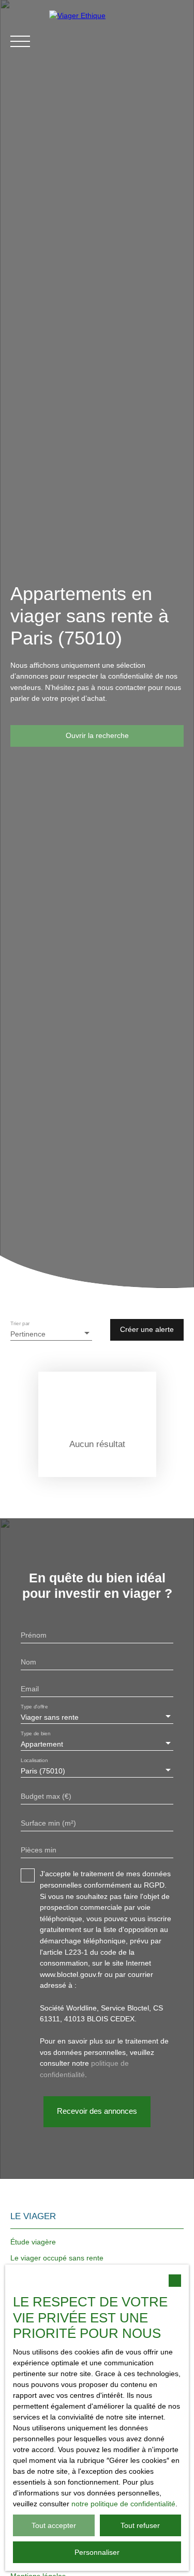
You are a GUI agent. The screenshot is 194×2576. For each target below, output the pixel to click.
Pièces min (39, 1850)
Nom (28, 1662)
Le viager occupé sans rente (57, 2258)
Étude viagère (33, 2242)
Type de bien (35, 1734)
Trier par (20, 1323)
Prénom (34, 1635)
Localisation (34, 1761)
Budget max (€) (46, 1796)
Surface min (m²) (48, 1823)
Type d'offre (34, 1707)
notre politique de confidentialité (123, 2504)
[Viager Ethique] (116, 41)
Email (30, 1689)
